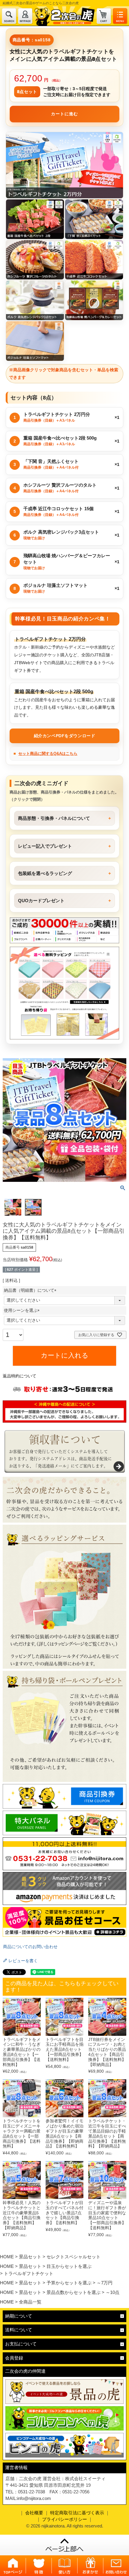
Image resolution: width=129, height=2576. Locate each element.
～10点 (112, 2292)
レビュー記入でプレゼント (45, 846)
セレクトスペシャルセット (73, 2257)
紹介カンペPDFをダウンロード (64, 736)
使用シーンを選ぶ (23, 1310)
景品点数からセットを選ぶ (73, 2292)
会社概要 (34, 2513)
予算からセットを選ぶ (69, 2283)
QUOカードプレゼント (41, 901)
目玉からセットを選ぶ (69, 2266)
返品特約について (19, 1376)
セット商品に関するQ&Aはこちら (48, 754)
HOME (7, 2257)
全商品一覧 (30, 2302)
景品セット (30, 2257)
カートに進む (64, 114)
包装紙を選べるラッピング (45, 873)
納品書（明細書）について (31, 1290)
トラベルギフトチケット (29, 2273)
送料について (19, 2330)
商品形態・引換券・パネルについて (54, 818)
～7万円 (105, 2283)
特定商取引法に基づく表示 (77, 2513)
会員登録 (14, 2358)
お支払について (21, 2344)
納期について (19, 2316)
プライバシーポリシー (64, 2519)
